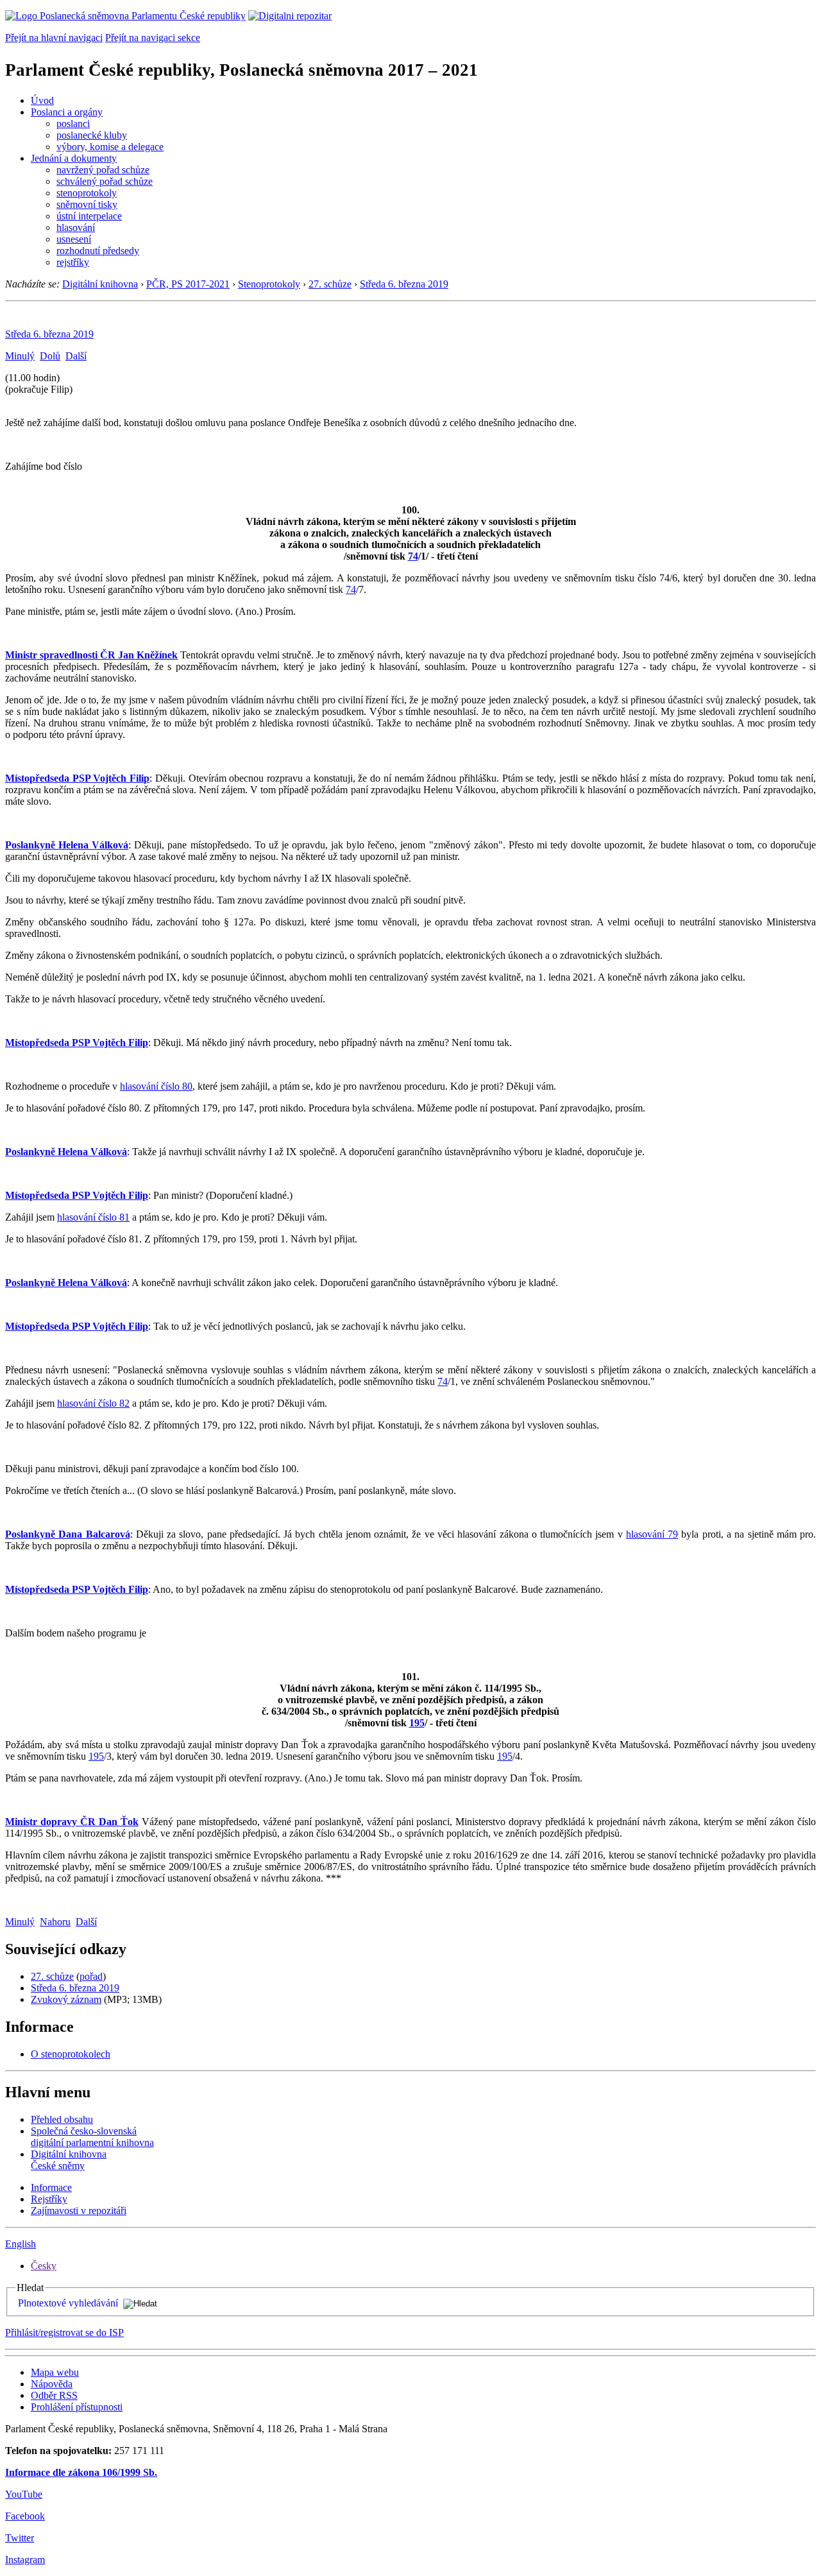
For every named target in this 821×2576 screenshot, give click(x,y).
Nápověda (52, 2384)
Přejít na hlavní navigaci (54, 38)
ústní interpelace (89, 216)
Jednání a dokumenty (74, 158)
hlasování (76, 228)
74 (413, 556)
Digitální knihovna (100, 284)
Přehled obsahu (62, 2119)
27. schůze (330, 284)
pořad (91, 1976)
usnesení (74, 239)
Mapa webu (55, 2372)
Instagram (25, 2560)
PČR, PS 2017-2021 (188, 284)
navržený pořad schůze (103, 170)
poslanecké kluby (92, 135)
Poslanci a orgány (67, 112)
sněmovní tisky (87, 204)
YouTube (24, 2494)
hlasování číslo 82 (93, 1403)
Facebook (25, 2516)
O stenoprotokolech (71, 2054)
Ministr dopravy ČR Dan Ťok (72, 1822)
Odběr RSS (54, 2395)
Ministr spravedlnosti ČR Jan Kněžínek (91, 655)
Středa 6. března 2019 (404, 284)
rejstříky (73, 262)
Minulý (20, 356)
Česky (44, 2266)
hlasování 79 (652, 1534)
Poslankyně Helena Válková (67, 845)
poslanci (73, 124)
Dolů (50, 356)
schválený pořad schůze (105, 181)
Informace (51, 2187)
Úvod (42, 100)
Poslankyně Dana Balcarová (68, 1534)
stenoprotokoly (87, 193)
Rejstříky (49, 2199)
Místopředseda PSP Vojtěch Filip (77, 778)
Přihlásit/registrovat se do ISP (64, 2332)
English (21, 2244)
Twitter (20, 2538)
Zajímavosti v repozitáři (79, 2211)
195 (417, 1723)
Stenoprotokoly (269, 284)
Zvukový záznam (66, 1999)
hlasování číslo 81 (93, 1217)
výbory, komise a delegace (110, 147)
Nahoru (55, 1922)
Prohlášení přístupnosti (77, 2407)
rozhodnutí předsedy (98, 251)
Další (76, 356)
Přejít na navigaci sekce (153, 38)
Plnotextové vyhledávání (68, 2303)
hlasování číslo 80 (156, 1086)
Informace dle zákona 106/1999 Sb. (81, 2472)
